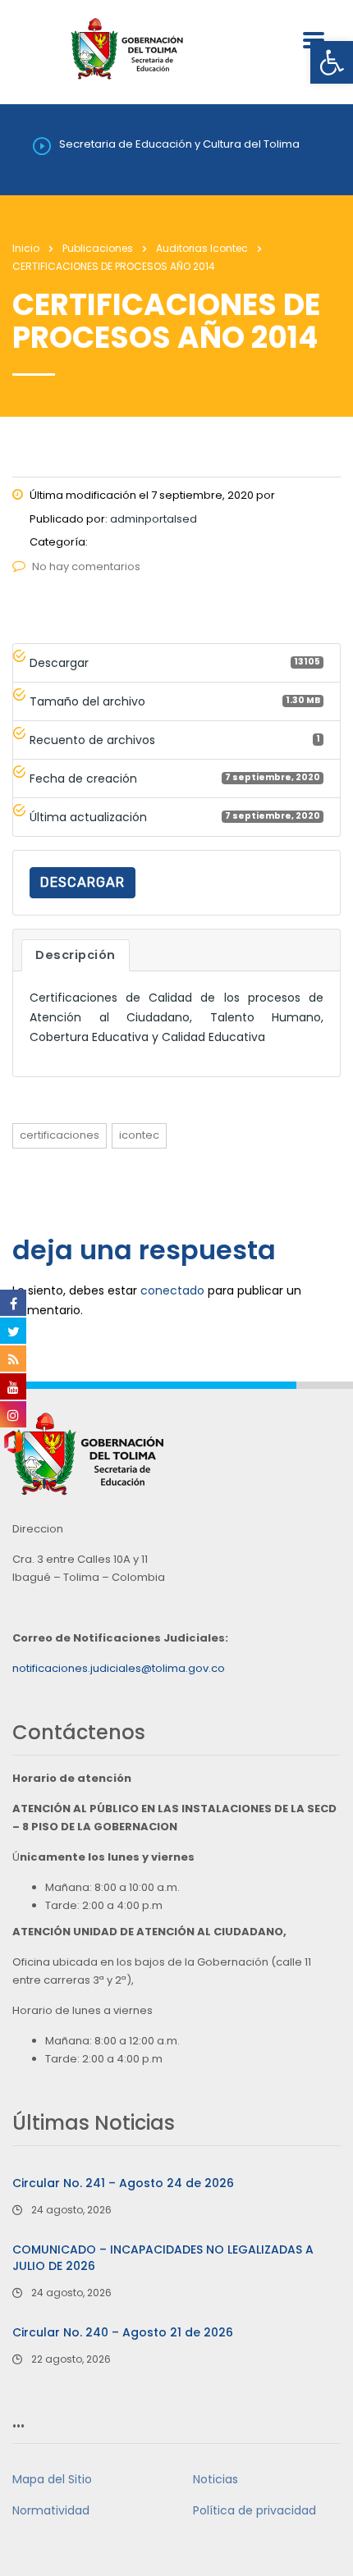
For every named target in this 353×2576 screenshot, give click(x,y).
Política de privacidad (254, 2510)
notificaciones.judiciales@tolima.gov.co (119, 1668)
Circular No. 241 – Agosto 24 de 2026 (123, 2183)
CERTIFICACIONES (60, 1135)
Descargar (83, 882)
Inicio (26, 248)
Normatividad (51, 2510)
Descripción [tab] (76, 955)
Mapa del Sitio (52, 2479)
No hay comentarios (86, 566)
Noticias (215, 2479)
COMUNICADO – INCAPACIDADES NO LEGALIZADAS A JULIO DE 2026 (163, 2258)
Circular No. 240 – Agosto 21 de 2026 (123, 2332)
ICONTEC (139, 1135)
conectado (172, 1290)
